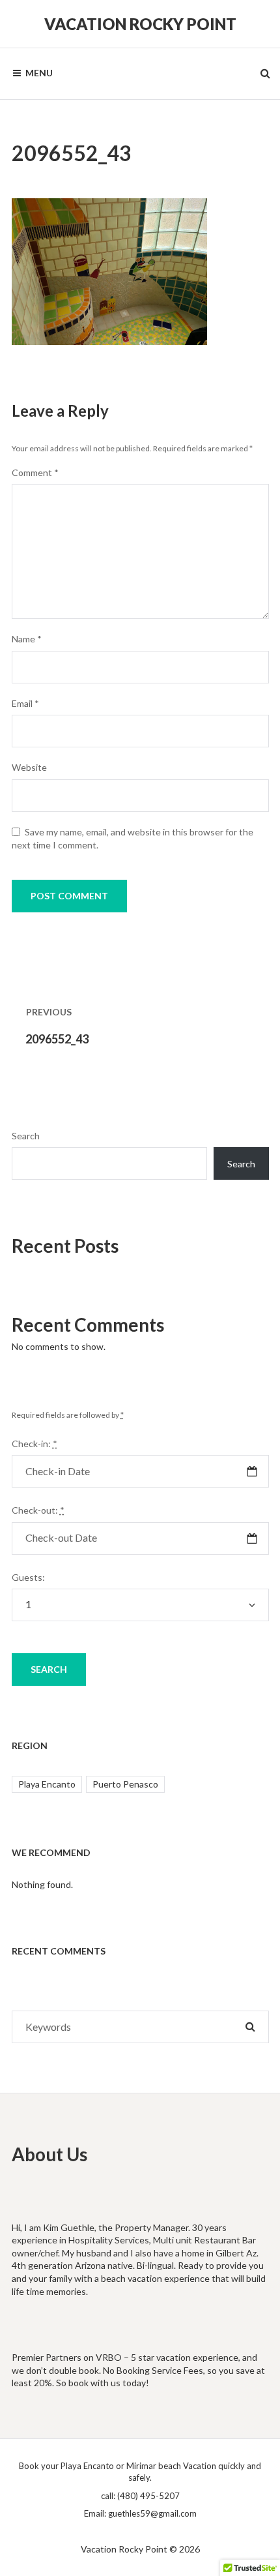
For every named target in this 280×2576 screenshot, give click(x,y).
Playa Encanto (47, 1784)
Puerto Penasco (125, 1784)
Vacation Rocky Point (140, 24)
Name (27, 639)
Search (26, 1136)
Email (25, 703)
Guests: (28, 1577)
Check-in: (35, 1444)
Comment (35, 472)
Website (29, 767)
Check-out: (38, 1510)
